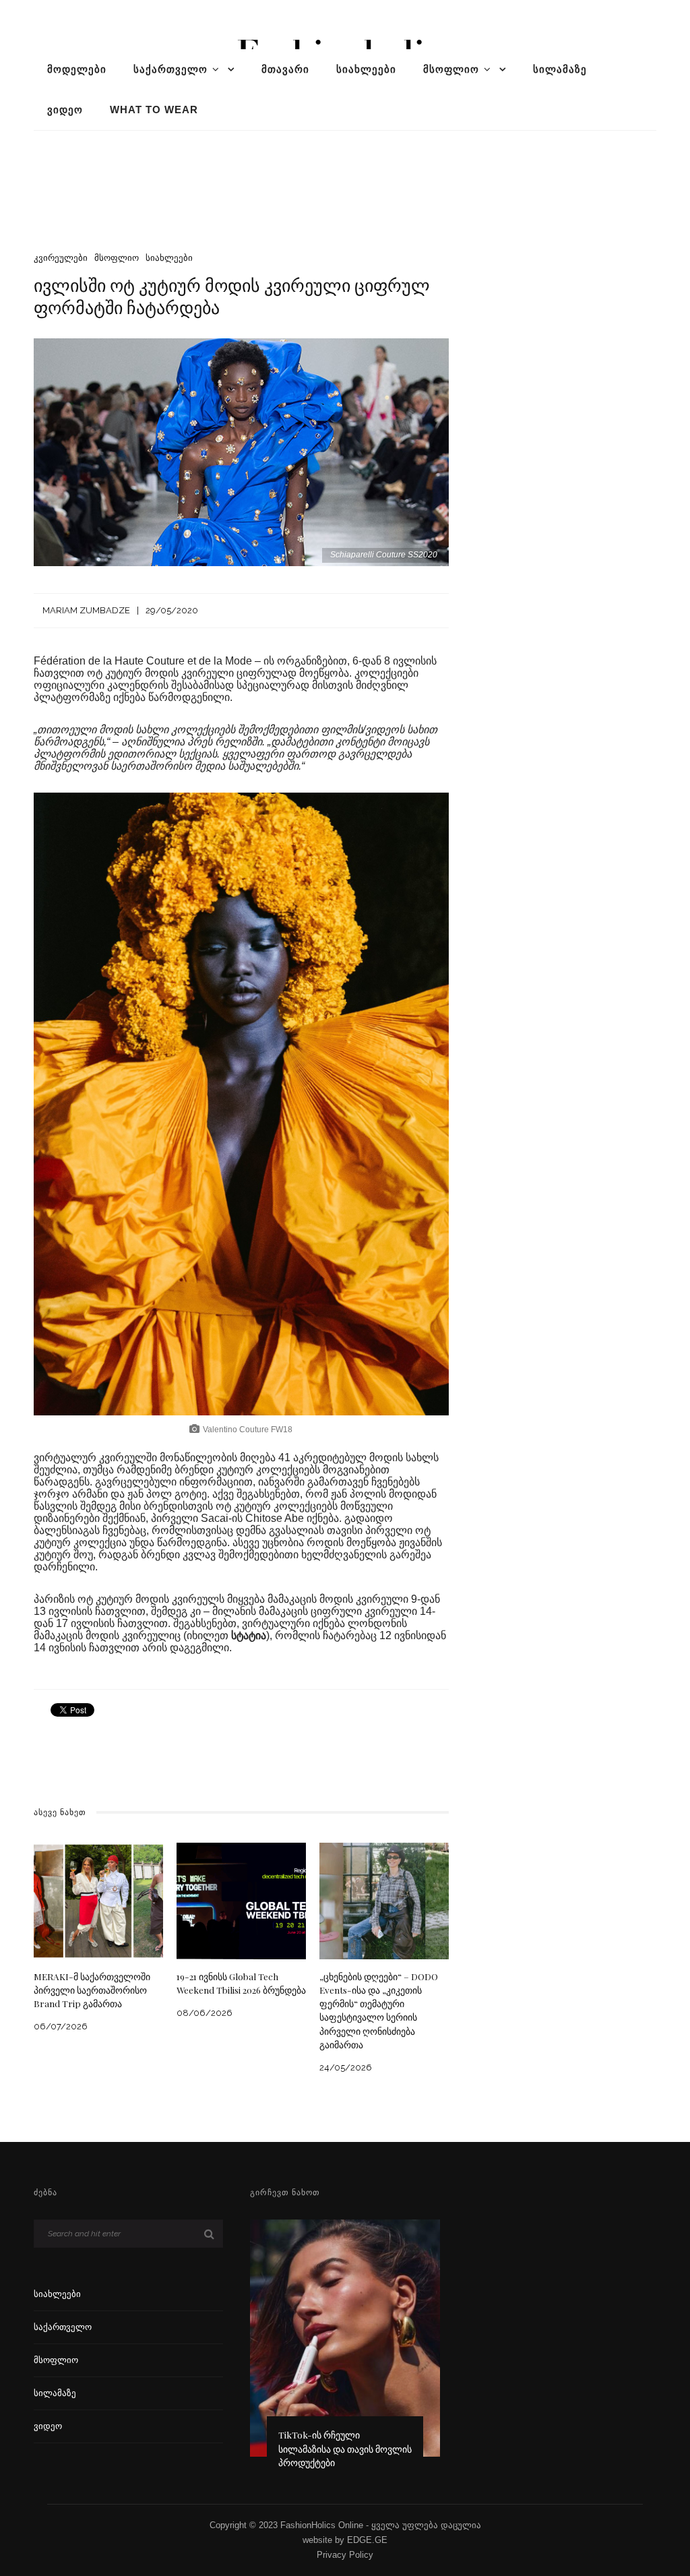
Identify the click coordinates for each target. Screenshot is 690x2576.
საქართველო (170, 69)
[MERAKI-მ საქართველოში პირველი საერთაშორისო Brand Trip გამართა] (98, 1900)
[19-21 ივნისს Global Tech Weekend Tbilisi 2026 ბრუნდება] (241, 1900)
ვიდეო (65, 110)
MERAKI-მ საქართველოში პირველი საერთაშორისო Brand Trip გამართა (92, 1990)
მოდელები (77, 69)
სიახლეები (366, 69)
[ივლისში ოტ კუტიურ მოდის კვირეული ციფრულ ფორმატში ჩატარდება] (241, 451)
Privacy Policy (345, 2555)
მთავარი (285, 69)
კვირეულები (61, 258)
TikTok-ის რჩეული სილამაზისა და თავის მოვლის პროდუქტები (345, 2448)
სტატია (249, 1635)
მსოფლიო (451, 69)
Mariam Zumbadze (86, 610)
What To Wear (154, 110)
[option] (345, 2350)
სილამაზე (560, 69)
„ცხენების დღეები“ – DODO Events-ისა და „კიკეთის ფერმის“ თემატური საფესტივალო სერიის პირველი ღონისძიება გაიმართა (379, 2010)
